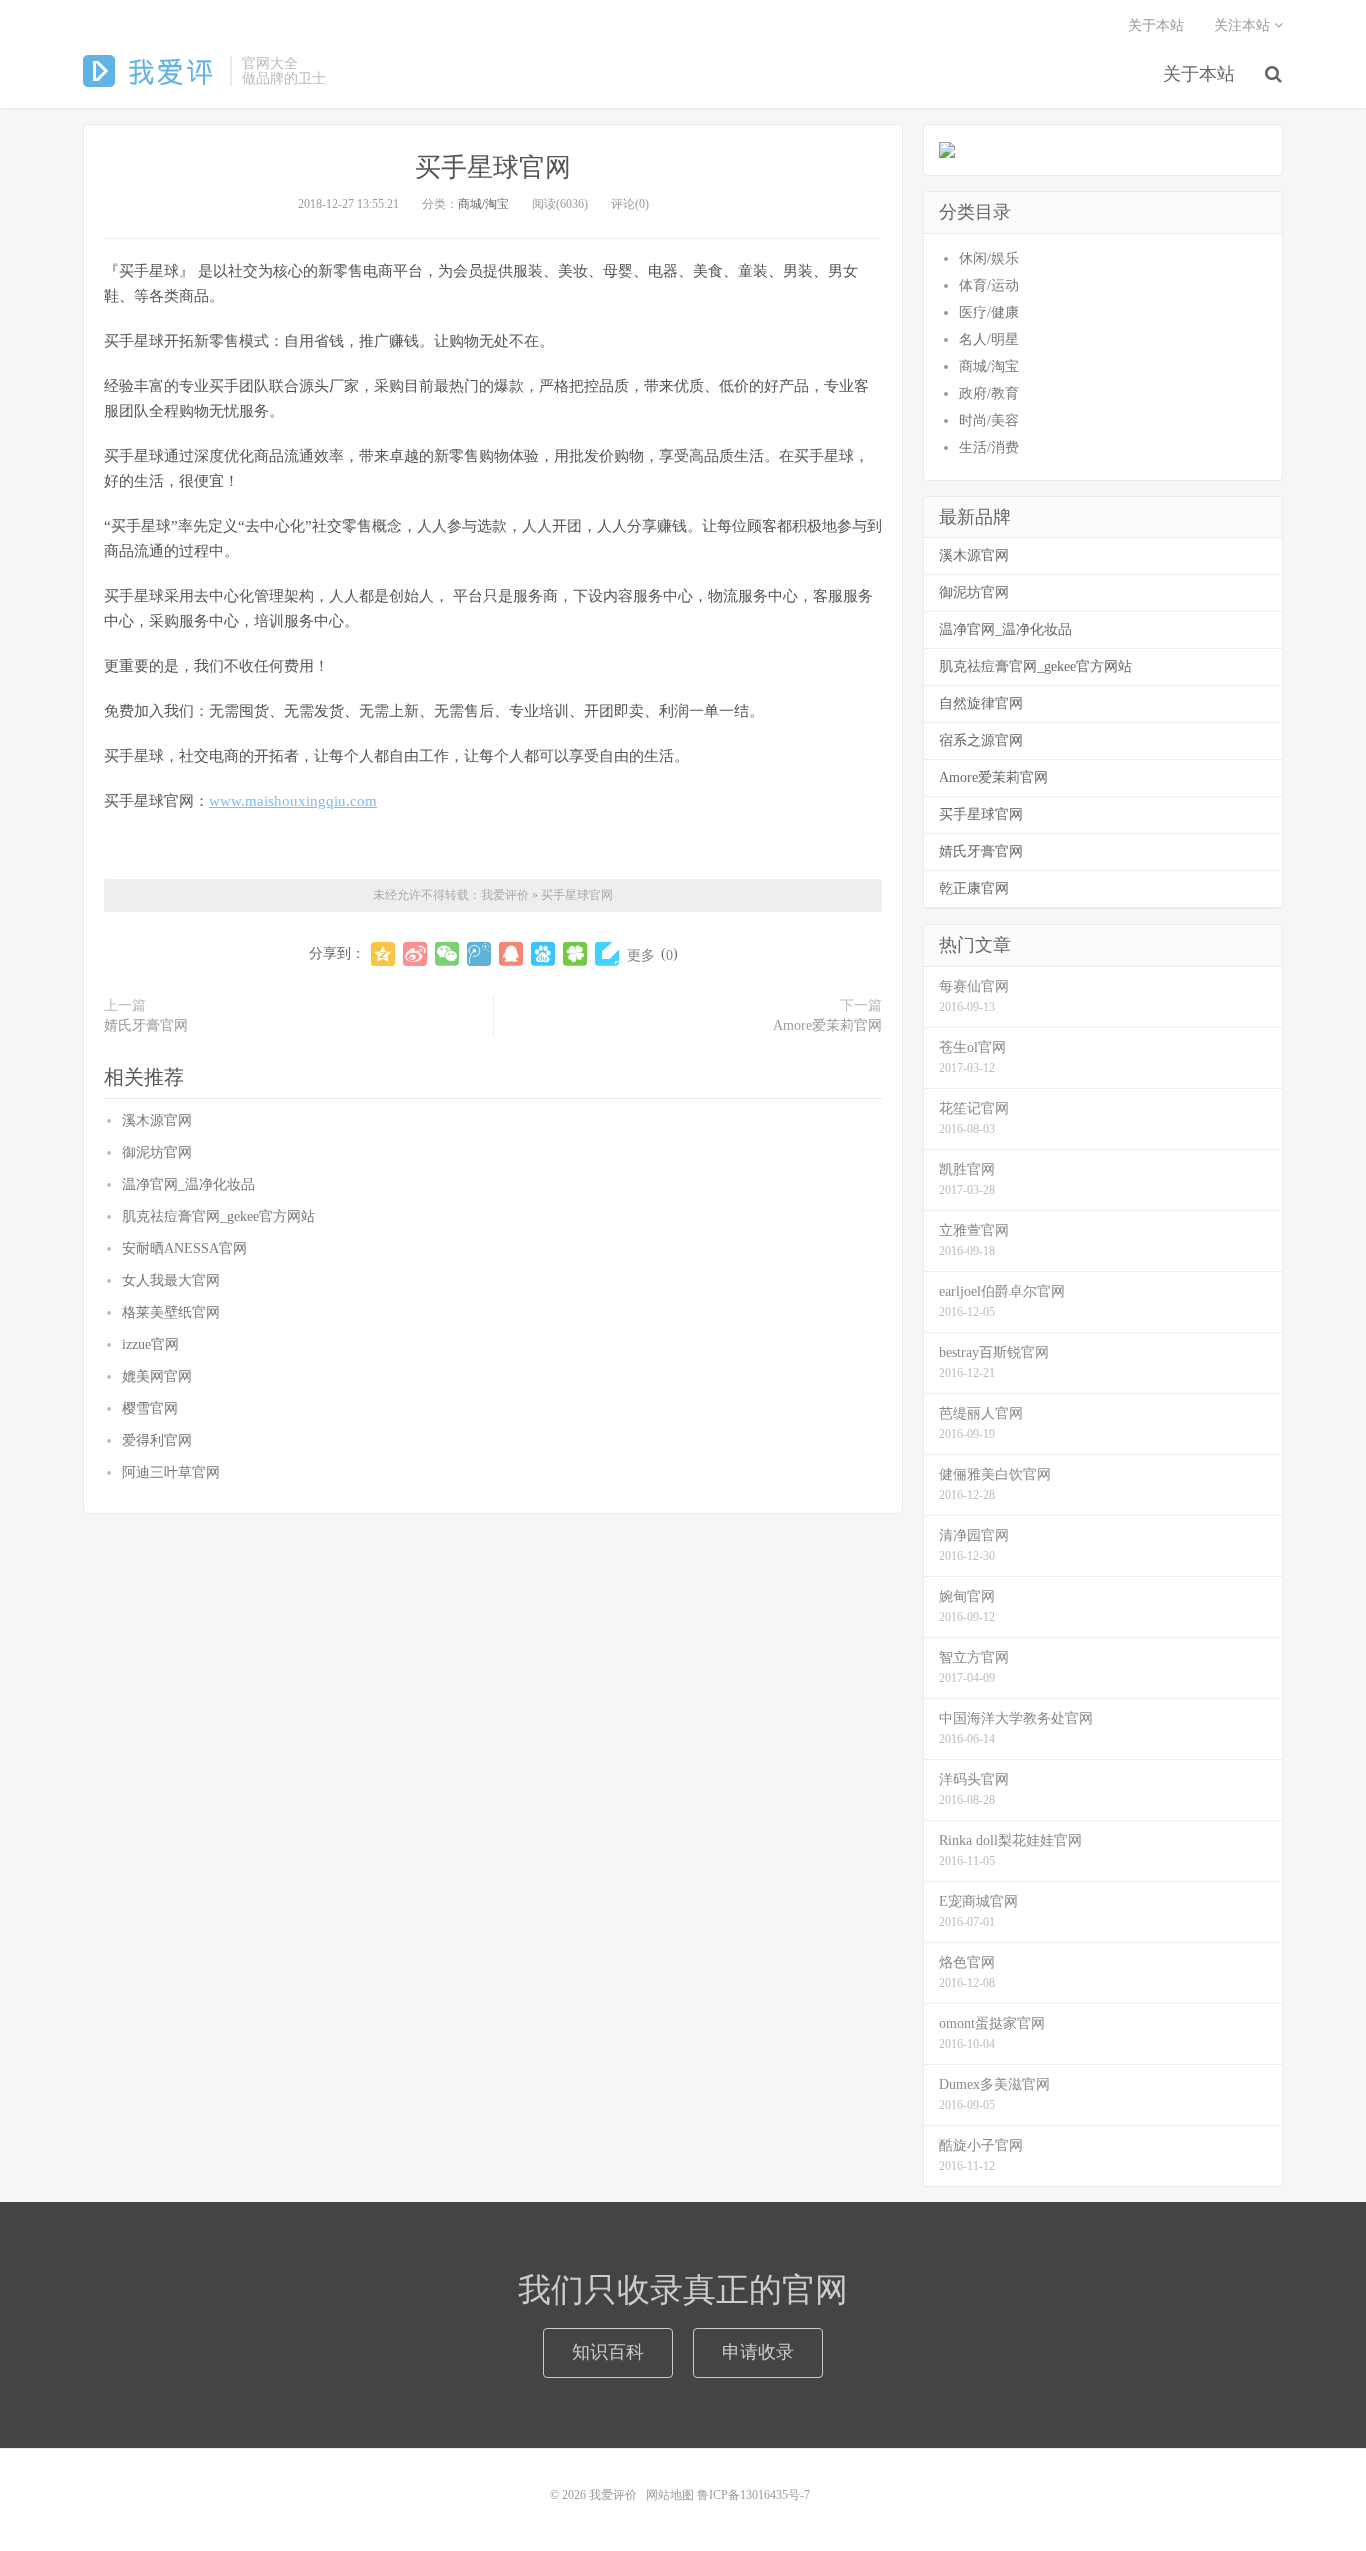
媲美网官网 (157, 1376)
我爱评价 (151, 71)
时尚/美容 (989, 420)
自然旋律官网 (981, 703)
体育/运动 (989, 285)
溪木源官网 (157, 1120)
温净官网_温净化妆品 (188, 1184)
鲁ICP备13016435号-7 (756, 2495)
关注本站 (1244, 25)
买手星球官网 (493, 167)
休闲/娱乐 (989, 258)
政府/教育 (989, 393)
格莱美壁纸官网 (171, 1312)
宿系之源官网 (981, 740)
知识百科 (608, 2352)
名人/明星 (989, 339)
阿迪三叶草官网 (171, 1472)
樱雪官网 (150, 1408)
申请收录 (758, 2352)
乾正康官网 (974, 888)
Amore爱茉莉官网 (827, 1025)
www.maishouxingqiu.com (293, 801)
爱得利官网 (157, 1440)
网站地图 (670, 2495)
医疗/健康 (989, 312)
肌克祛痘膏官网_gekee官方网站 (218, 1216)
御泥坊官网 (157, 1152)
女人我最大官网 (171, 1280)
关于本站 (1199, 74)
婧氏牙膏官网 (146, 1025)
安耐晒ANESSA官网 (184, 1248)
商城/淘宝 (483, 204)
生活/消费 (989, 447)
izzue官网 (150, 1344)
